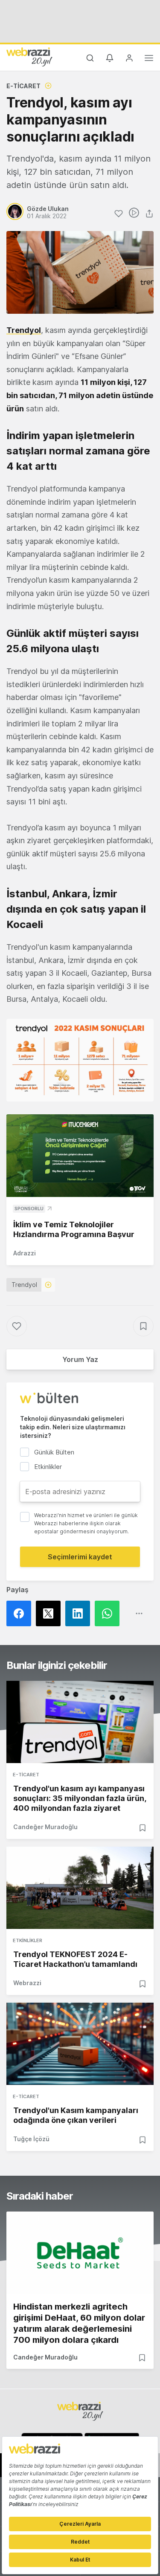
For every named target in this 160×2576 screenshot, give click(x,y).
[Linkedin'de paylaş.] (80, 1613)
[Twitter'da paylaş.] (51, 1613)
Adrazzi (25, 1253)
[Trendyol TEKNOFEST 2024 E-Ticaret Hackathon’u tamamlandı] (80, 1888)
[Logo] (29, 57)
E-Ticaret (23, 86)
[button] (80, 1060)
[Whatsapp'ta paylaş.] (109, 1613)
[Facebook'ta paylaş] (21, 1613)
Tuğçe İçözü (31, 2139)
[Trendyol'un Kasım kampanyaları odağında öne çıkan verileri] (80, 2044)
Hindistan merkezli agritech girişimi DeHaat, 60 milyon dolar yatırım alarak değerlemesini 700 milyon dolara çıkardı (79, 2323)
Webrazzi (27, 1983)
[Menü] (149, 59)
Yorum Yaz (80, 1359)
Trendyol (24, 330)
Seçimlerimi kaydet (80, 1557)
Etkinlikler (28, 1940)
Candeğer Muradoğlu (45, 1827)
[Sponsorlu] (80, 1156)
